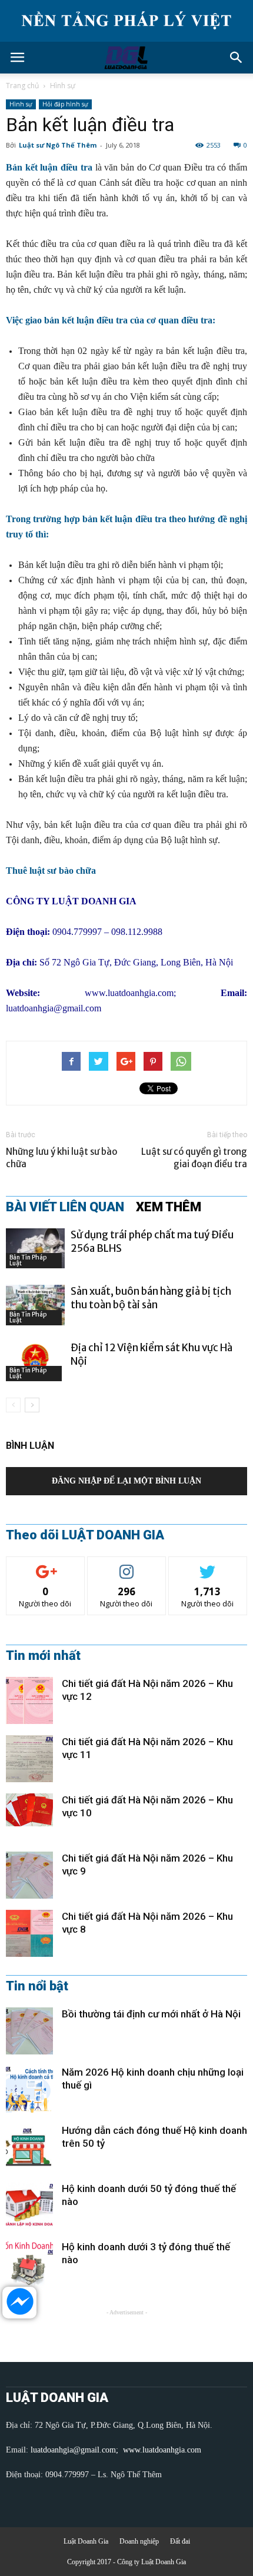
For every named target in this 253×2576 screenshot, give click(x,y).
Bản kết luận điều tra (49, 167)
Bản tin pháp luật (28, 1260)
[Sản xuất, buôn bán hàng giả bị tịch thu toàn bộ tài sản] (35, 1305)
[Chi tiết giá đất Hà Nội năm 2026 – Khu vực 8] (29, 1933)
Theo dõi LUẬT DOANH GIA (85, 1535)
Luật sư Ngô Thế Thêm (58, 145)
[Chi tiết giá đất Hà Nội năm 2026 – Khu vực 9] (29, 1875)
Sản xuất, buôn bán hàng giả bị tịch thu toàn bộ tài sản (151, 1298)
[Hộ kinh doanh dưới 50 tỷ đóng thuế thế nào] (29, 2206)
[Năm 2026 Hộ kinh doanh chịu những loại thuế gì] (29, 2089)
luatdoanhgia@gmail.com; (76, 2450)
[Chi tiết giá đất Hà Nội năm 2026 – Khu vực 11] (29, 1759)
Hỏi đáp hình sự (65, 104)
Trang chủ (22, 86)
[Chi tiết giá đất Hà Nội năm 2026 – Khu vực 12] (29, 1700)
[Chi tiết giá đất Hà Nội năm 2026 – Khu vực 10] (29, 1810)
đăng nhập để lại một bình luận (126, 1481)
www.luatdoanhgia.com (129, 993)
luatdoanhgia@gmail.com (54, 1008)
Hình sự (63, 86)
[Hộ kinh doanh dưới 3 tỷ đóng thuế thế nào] (29, 2264)
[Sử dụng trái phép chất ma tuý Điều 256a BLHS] (35, 1249)
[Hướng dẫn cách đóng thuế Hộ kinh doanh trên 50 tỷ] (29, 2147)
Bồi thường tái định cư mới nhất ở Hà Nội (151, 2014)
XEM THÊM (169, 1207)
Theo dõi (45, 1566)
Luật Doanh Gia (86, 2541)
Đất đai (180, 2541)
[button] (237, 58)
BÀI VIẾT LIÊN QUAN (65, 1207)
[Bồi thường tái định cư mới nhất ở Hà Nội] (29, 2031)
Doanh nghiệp (139, 2541)
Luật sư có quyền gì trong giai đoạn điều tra (194, 1158)
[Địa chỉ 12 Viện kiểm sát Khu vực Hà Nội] (35, 1361)
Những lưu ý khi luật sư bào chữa (61, 1158)
